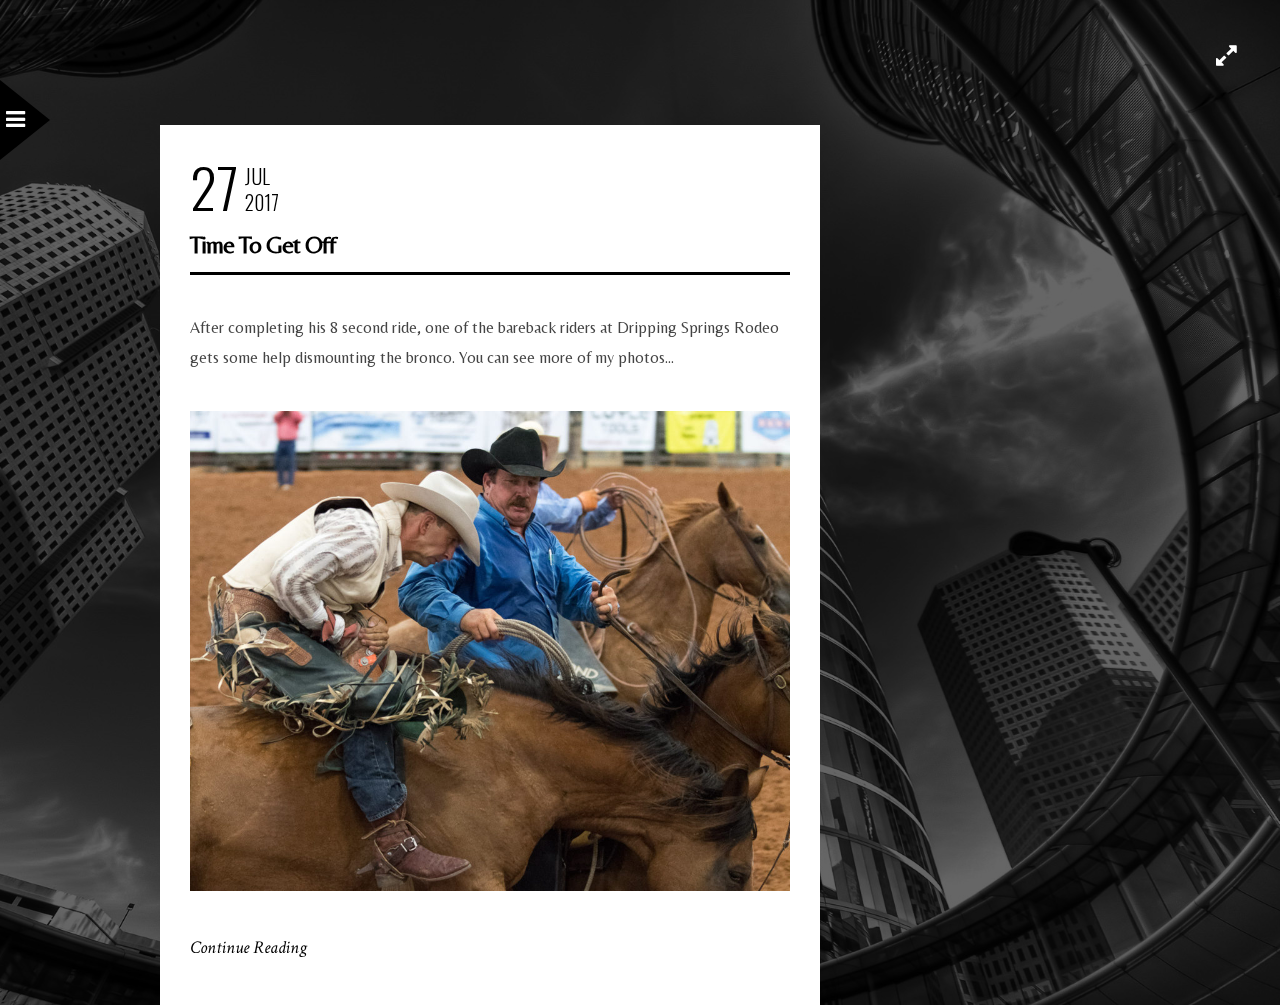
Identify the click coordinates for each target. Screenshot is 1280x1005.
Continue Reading (248, 947)
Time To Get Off (263, 244)
